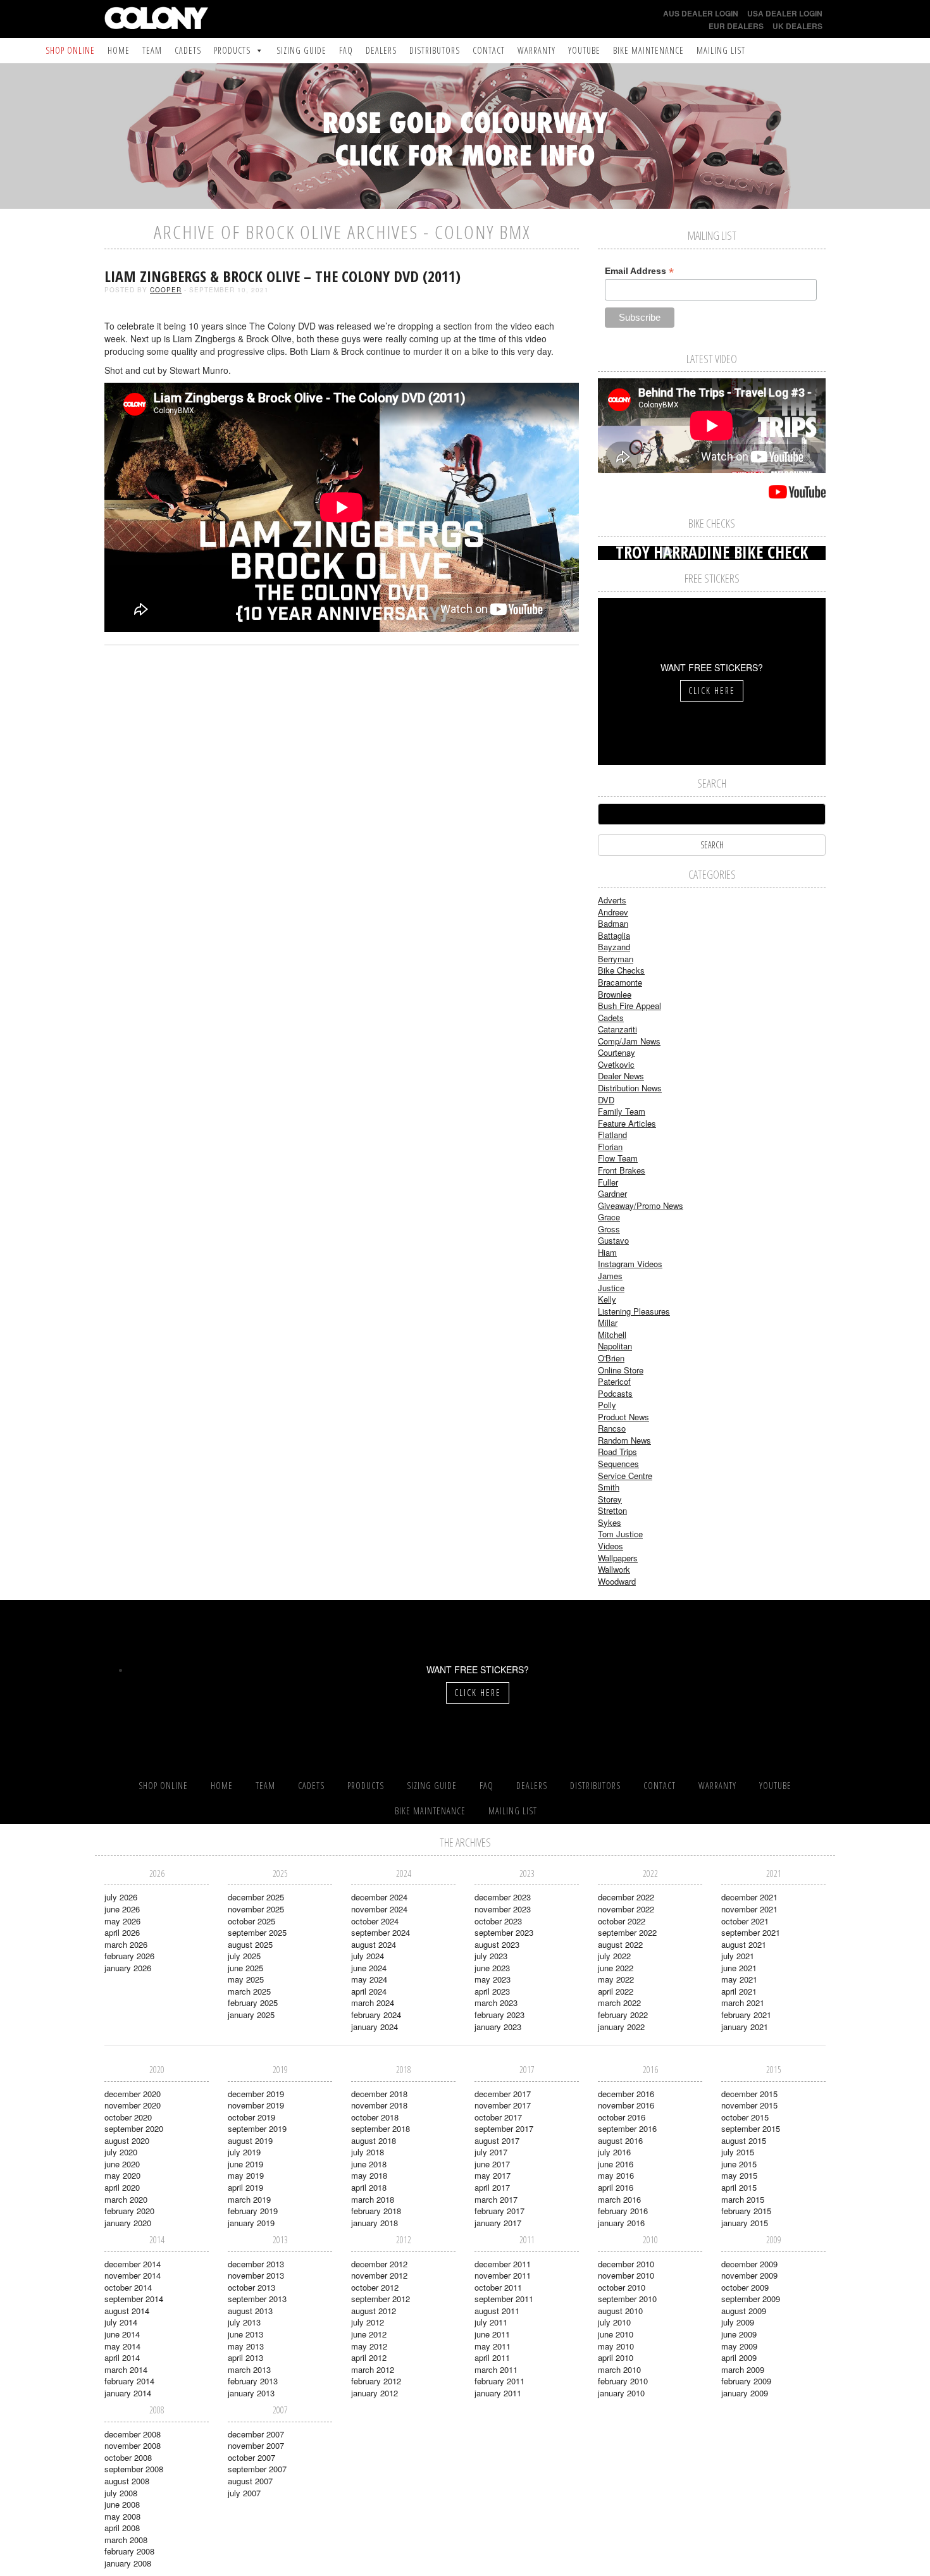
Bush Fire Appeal (629, 1006)
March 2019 (249, 2199)
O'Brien (611, 1358)
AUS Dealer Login (701, 13)
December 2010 (626, 2264)
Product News (623, 1417)
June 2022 (616, 1968)
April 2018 (369, 2187)
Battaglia (614, 935)
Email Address (639, 271)
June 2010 (616, 2334)
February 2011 (499, 2381)
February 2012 (376, 2381)
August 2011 (497, 2311)
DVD (606, 1100)
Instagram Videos (630, 1264)
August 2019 (250, 2140)
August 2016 (620, 2140)
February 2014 (129, 2381)
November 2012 (379, 2275)
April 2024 (369, 1991)
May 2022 (616, 1979)
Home (119, 50)
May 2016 (616, 2175)
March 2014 (126, 2369)
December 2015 (749, 2094)
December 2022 (626, 1897)
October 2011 (498, 2287)
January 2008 (128, 2563)
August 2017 (497, 2140)
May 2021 (739, 1979)
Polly (607, 1405)
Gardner (612, 1193)
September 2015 (751, 2128)
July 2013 (244, 2322)
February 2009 (746, 2381)
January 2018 (375, 2223)
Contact (489, 50)
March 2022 (619, 2003)
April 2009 (739, 2357)
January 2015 (745, 2223)
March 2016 (619, 2199)
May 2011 (493, 2346)
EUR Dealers (736, 26)
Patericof (614, 1381)
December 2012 (379, 2264)
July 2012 (368, 2322)
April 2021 (739, 1991)
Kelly (607, 1299)
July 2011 (491, 2322)
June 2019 (245, 2164)
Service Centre (625, 1476)
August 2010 (620, 2311)
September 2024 (381, 1932)
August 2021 (744, 1944)
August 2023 (497, 1944)
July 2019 (244, 2152)
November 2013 (256, 2275)
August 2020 (127, 2140)
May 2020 (122, 2175)
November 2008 (133, 2445)
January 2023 (498, 2027)
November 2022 (626, 1909)
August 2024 (374, 1944)
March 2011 (496, 2369)
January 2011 (498, 2393)
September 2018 (381, 2128)
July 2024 (368, 1956)
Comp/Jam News (629, 1041)
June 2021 (739, 1968)
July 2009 (738, 2322)
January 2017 (498, 2223)
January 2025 (251, 2015)
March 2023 (496, 2003)
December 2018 (379, 2094)
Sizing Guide (301, 50)
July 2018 (368, 2152)
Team (152, 50)
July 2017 (491, 2152)
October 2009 (745, 2287)
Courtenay (617, 1052)
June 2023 (492, 1968)
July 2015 (738, 2152)
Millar (608, 1322)
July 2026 (121, 1897)
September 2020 (134, 2128)
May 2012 (369, 2346)
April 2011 (492, 2357)
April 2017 (492, 2187)
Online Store (621, 1370)
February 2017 (499, 2211)
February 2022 (623, 2015)
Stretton (612, 1510)
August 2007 (250, 2481)
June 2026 (122, 1909)
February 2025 (253, 2003)
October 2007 (251, 2457)
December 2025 (256, 1897)
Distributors (435, 50)
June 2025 (245, 1968)
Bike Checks (621, 970)
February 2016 (623, 2211)
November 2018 (379, 2105)
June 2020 (122, 2164)
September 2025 (257, 1932)
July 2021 (738, 1956)
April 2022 (616, 1991)
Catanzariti (617, 1029)
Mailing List (721, 50)
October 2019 (251, 2117)
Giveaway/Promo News (641, 1205)
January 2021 (745, 2027)
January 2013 (251, 2393)
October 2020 (128, 2117)
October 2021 (745, 1921)
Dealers (381, 50)
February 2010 (623, 2381)
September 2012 (381, 2299)
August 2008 (127, 2481)
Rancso (612, 1428)
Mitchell (612, 1334)
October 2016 (622, 2117)
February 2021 (746, 2015)
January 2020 (128, 2223)
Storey (610, 1499)
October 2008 (128, 2457)
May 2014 (122, 2346)
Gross (609, 1229)
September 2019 (257, 2128)
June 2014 (122, 2334)
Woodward (617, 1581)
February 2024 (376, 2015)
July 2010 (614, 2322)
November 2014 (133, 2275)
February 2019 (253, 2211)
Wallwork (614, 1569)
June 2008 (122, 2504)
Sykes (610, 1522)
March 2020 (126, 2199)
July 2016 (614, 2152)
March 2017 (496, 2199)
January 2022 (621, 2027)
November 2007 (256, 2445)
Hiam (607, 1252)
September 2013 (257, 2299)
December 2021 (749, 1897)
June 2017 (492, 2164)
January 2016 (621, 2223)
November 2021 (749, 1909)
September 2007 (257, 2469)
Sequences (618, 1464)
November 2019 (256, 2105)
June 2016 (616, 2164)
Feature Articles (627, 1123)
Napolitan (615, 1346)
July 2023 (491, 1956)
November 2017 (503, 2105)
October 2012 (375, 2287)
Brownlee (615, 994)
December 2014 (133, 2264)
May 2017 (493, 2175)
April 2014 (122, 2357)
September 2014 (134, 2299)
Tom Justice (620, 1534)
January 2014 (128, 2393)
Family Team (622, 1111)
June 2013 (245, 2334)
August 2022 (620, 1944)
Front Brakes (622, 1170)
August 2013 (250, 2311)
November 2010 (626, 2275)
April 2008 (122, 2528)
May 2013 (246, 2346)
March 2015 (743, 2199)
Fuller (608, 1182)
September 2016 (627, 2128)
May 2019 (246, 2175)
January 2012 (375, 2393)
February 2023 (499, 2015)
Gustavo (613, 1240)
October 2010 (622, 2287)
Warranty (536, 50)
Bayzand (614, 947)
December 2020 (133, 2094)
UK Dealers (797, 26)
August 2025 (250, 1944)
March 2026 (126, 1944)
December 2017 (503, 2094)
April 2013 (245, 2357)
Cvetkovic (616, 1064)
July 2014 (121, 2322)
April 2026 (122, 1932)
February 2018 (376, 2211)
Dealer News (621, 1076)
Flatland (612, 1135)
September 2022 (627, 1932)
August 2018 (374, 2140)
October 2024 (375, 1921)
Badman (613, 923)
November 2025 (256, 1909)
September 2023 (504, 1932)
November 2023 (503, 1909)
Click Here (712, 690)
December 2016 (626, 2094)
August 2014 (127, 2311)
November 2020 (133, 2105)
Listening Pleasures (634, 1311)
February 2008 (129, 2551)
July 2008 (121, 2493)
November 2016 (626, 2105)
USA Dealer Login (785, 13)
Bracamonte (620, 982)
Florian (610, 1147)
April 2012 (369, 2357)
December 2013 (256, 2264)
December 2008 (133, 2434)
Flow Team (618, 1158)
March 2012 (373, 2369)
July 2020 (121, 2152)
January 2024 (375, 2027)
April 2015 (739, 2187)
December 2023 (503, 1897)
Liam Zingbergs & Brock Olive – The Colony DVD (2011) (282, 276)
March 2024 (373, 2003)
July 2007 (244, 2493)
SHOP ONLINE (70, 50)
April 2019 (245, 2187)
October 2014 (128, 2287)
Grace (609, 1217)
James (610, 1276)
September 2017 (504, 2128)
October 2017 (498, 2117)
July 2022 (614, 1956)
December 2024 (379, 1897)
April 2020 (122, 2187)
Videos (611, 1546)
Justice (611, 1288)
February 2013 (253, 2381)
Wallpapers (618, 1558)
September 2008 (134, 2469)
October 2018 (375, 2117)
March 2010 (619, 2369)
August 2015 (744, 2140)
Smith (609, 1487)
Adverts (612, 900)
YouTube (584, 50)
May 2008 (122, 2516)
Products (232, 50)
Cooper (166, 290)
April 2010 (616, 2357)
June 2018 (369, 2164)
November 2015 (749, 2105)
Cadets (188, 50)
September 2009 (751, 2299)
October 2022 (622, 1921)
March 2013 (249, 2369)
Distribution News (630, 1088)
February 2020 (129, 2211)
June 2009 (739, 2334)
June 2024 (369, 1968)
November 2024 (379, 1909)
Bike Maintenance (648, 50)
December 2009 (749, 2264)
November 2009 (749, 2275)
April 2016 (616, 2187)
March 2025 (249, 1991)
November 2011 (503, 2275)
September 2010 (627, 2299)
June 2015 (739, 2164)
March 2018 (373, 2199)
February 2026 (129, 1956)
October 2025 (251, 1921)
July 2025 (244, 1956)
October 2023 (498, 1921)
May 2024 (369, 1979)
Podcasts (615, 1393)
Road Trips (617, 1452)
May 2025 (246, 1979)
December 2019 (256, 2094)
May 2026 (122, 1921)
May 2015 (739, 2175)
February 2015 (746, 2211)
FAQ (346, 50)
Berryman (616, 959)
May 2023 (493, 1979)
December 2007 (256, 2434)
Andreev (613, 912)
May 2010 (616, 2346)
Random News (624, 1440)
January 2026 (128, 1968)
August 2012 (374, 2311)
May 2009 (739, 2346)
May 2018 (369, 2175)
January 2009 (745, 2393)
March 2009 (743, 2369)
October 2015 (745, 2117)
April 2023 (492, 1991)
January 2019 (251, 2223)
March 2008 (126, 2540)
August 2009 (744, 2311)
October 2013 (251, 2287)
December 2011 (503, 2264)
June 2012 (369, 2334)
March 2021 (743, 2003)
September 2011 (504, 2299)
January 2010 (621, 2393)
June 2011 (492, 2334)
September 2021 (751, 1932)
